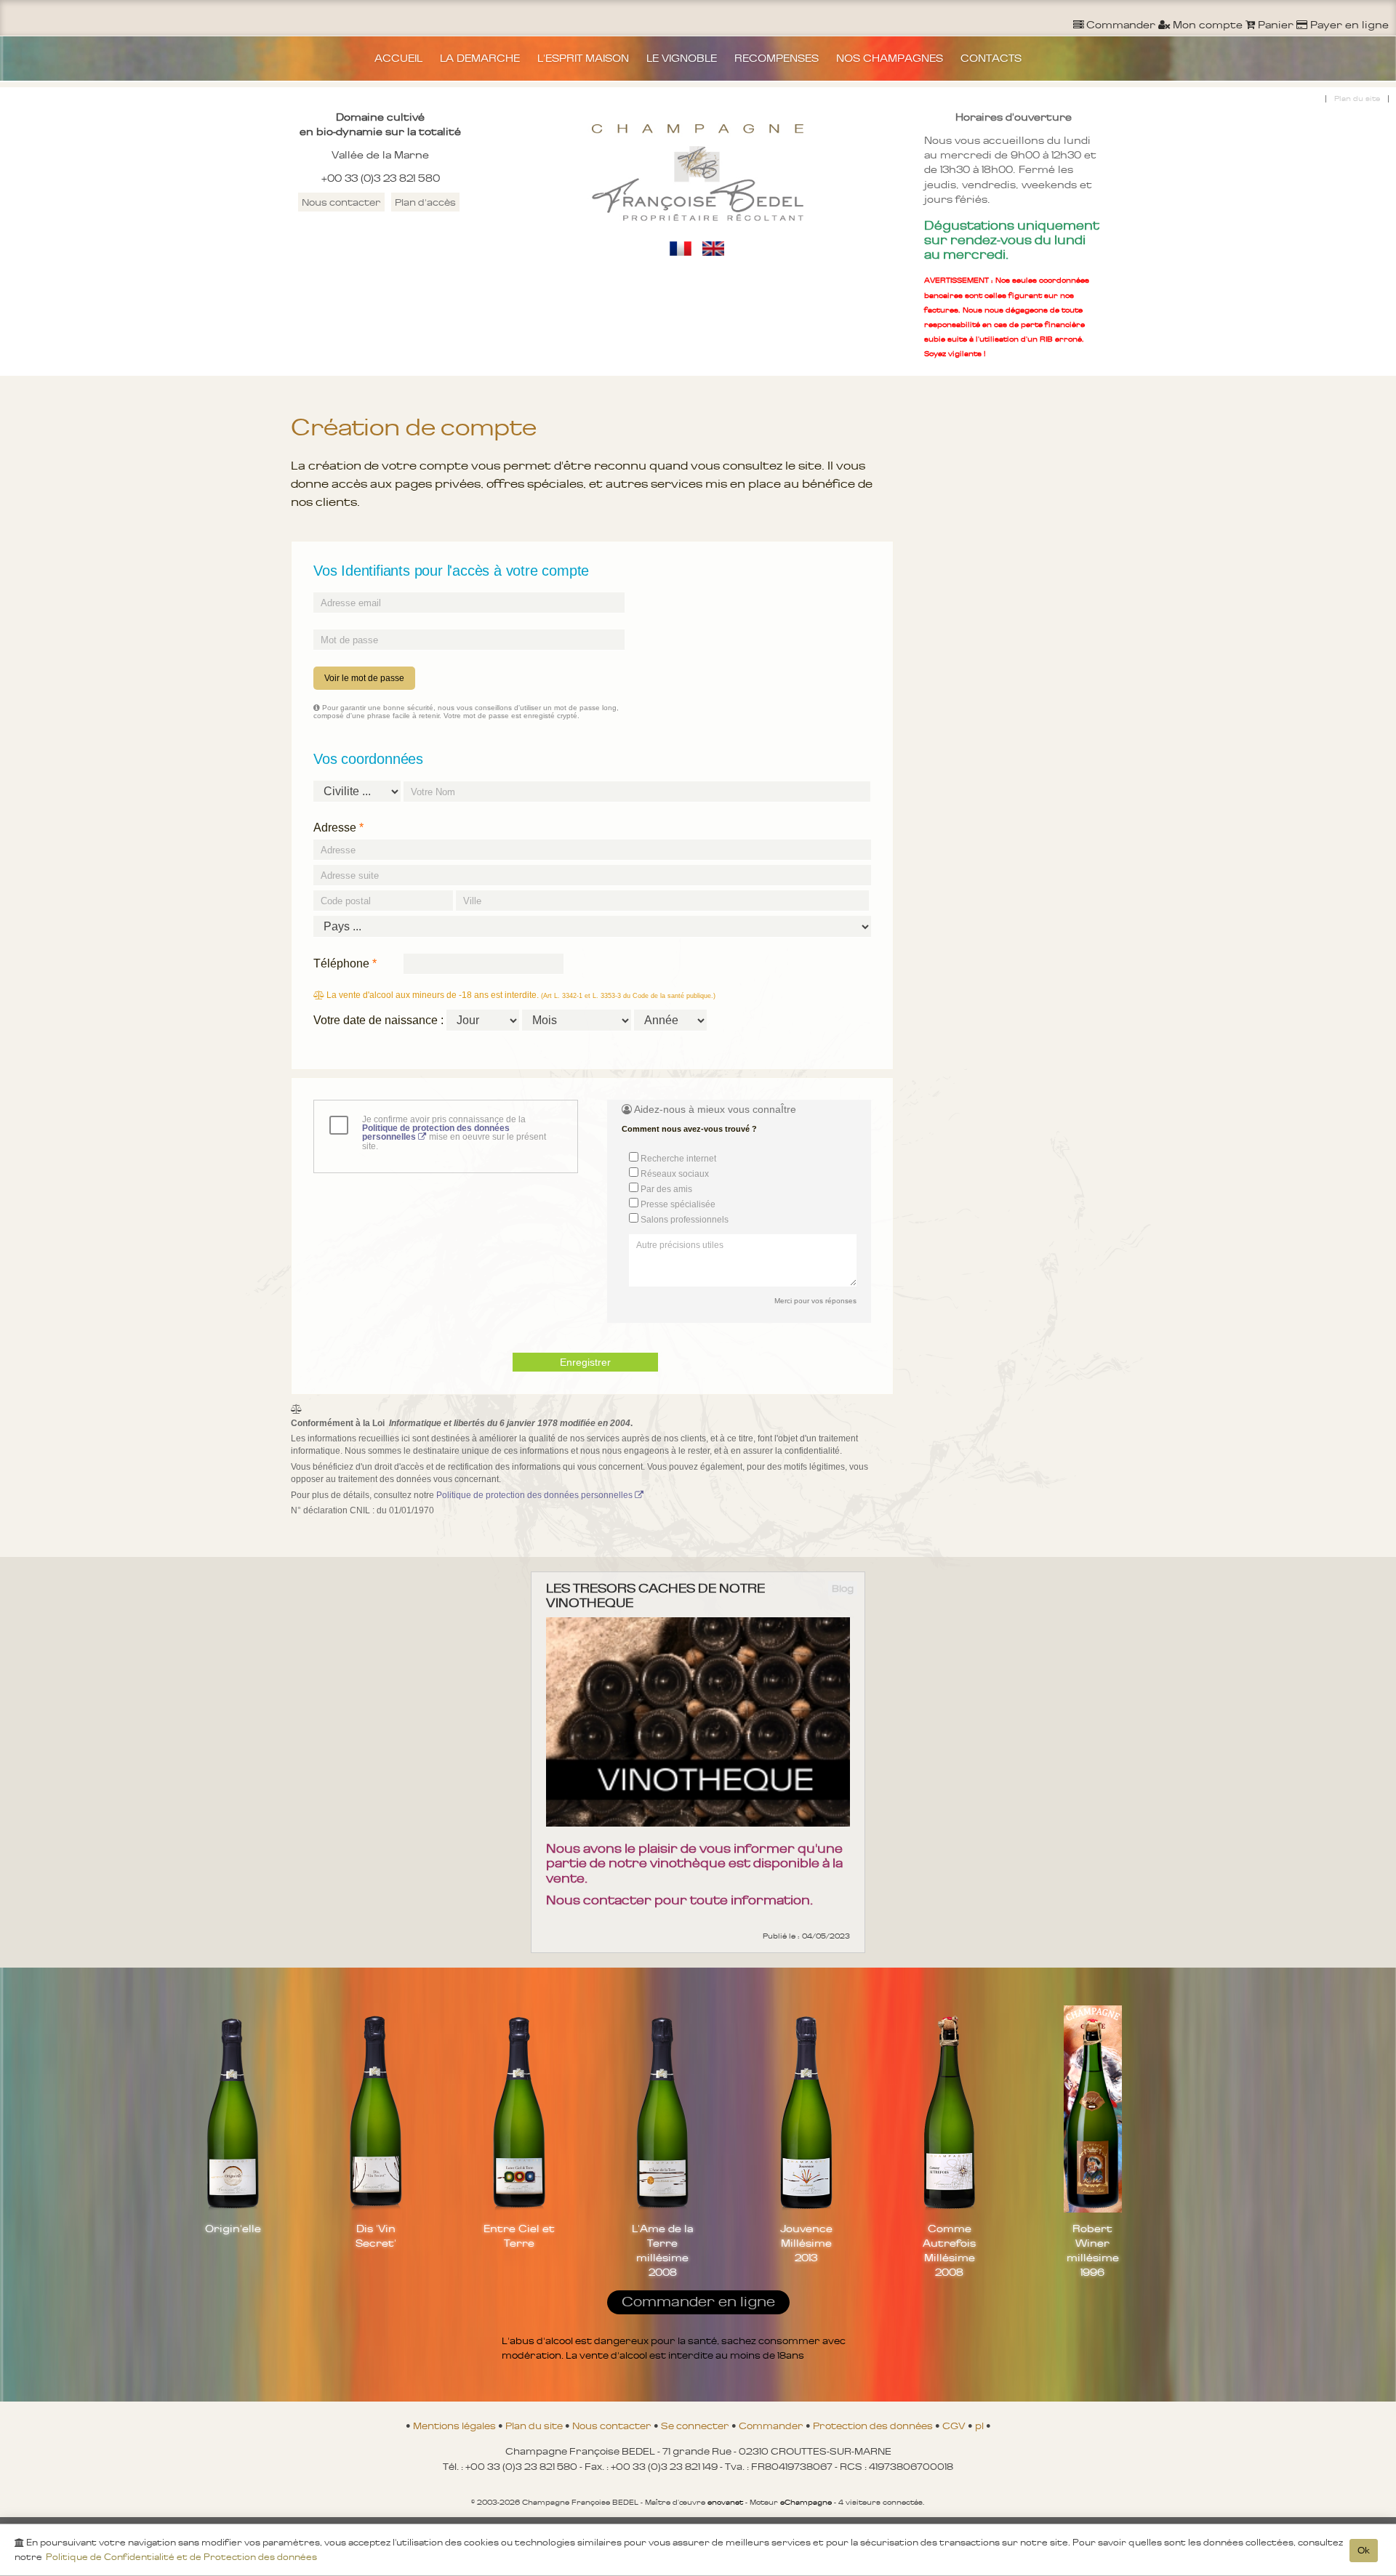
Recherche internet (677, 1159)
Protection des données (874, 2426)
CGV (955, 2426)
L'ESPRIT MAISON (583, 58)
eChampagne (806, 2502)
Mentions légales (456, 2426)
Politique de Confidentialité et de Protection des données (181, 2557)
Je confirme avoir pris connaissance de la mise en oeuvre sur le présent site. (454, 1133)
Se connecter (696, 2426)
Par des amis (665, 1189)
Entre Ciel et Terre (519, 2236)
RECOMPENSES (777, 58)
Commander (772, 2426)
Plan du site (1357, 98)
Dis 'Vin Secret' (376, 2236)
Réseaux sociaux (674, 1174)
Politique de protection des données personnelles (535, 1495)
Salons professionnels (683, 1220)
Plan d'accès (425, 202)
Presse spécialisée (677, 1204)
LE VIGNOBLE (682, 58)
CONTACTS (991, 58)
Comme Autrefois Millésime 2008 (949, 2250)
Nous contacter (341, 202)
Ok (1364, 2551)
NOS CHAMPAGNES (890, 58)
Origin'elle (233, 2229)
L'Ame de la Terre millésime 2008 (662, 2250)
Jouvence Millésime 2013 (806, 2243)
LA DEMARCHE (480, 58)
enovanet (725, 2502)
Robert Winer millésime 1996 (1093, 2250)
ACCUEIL (398, 58)
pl (980, 2426)
